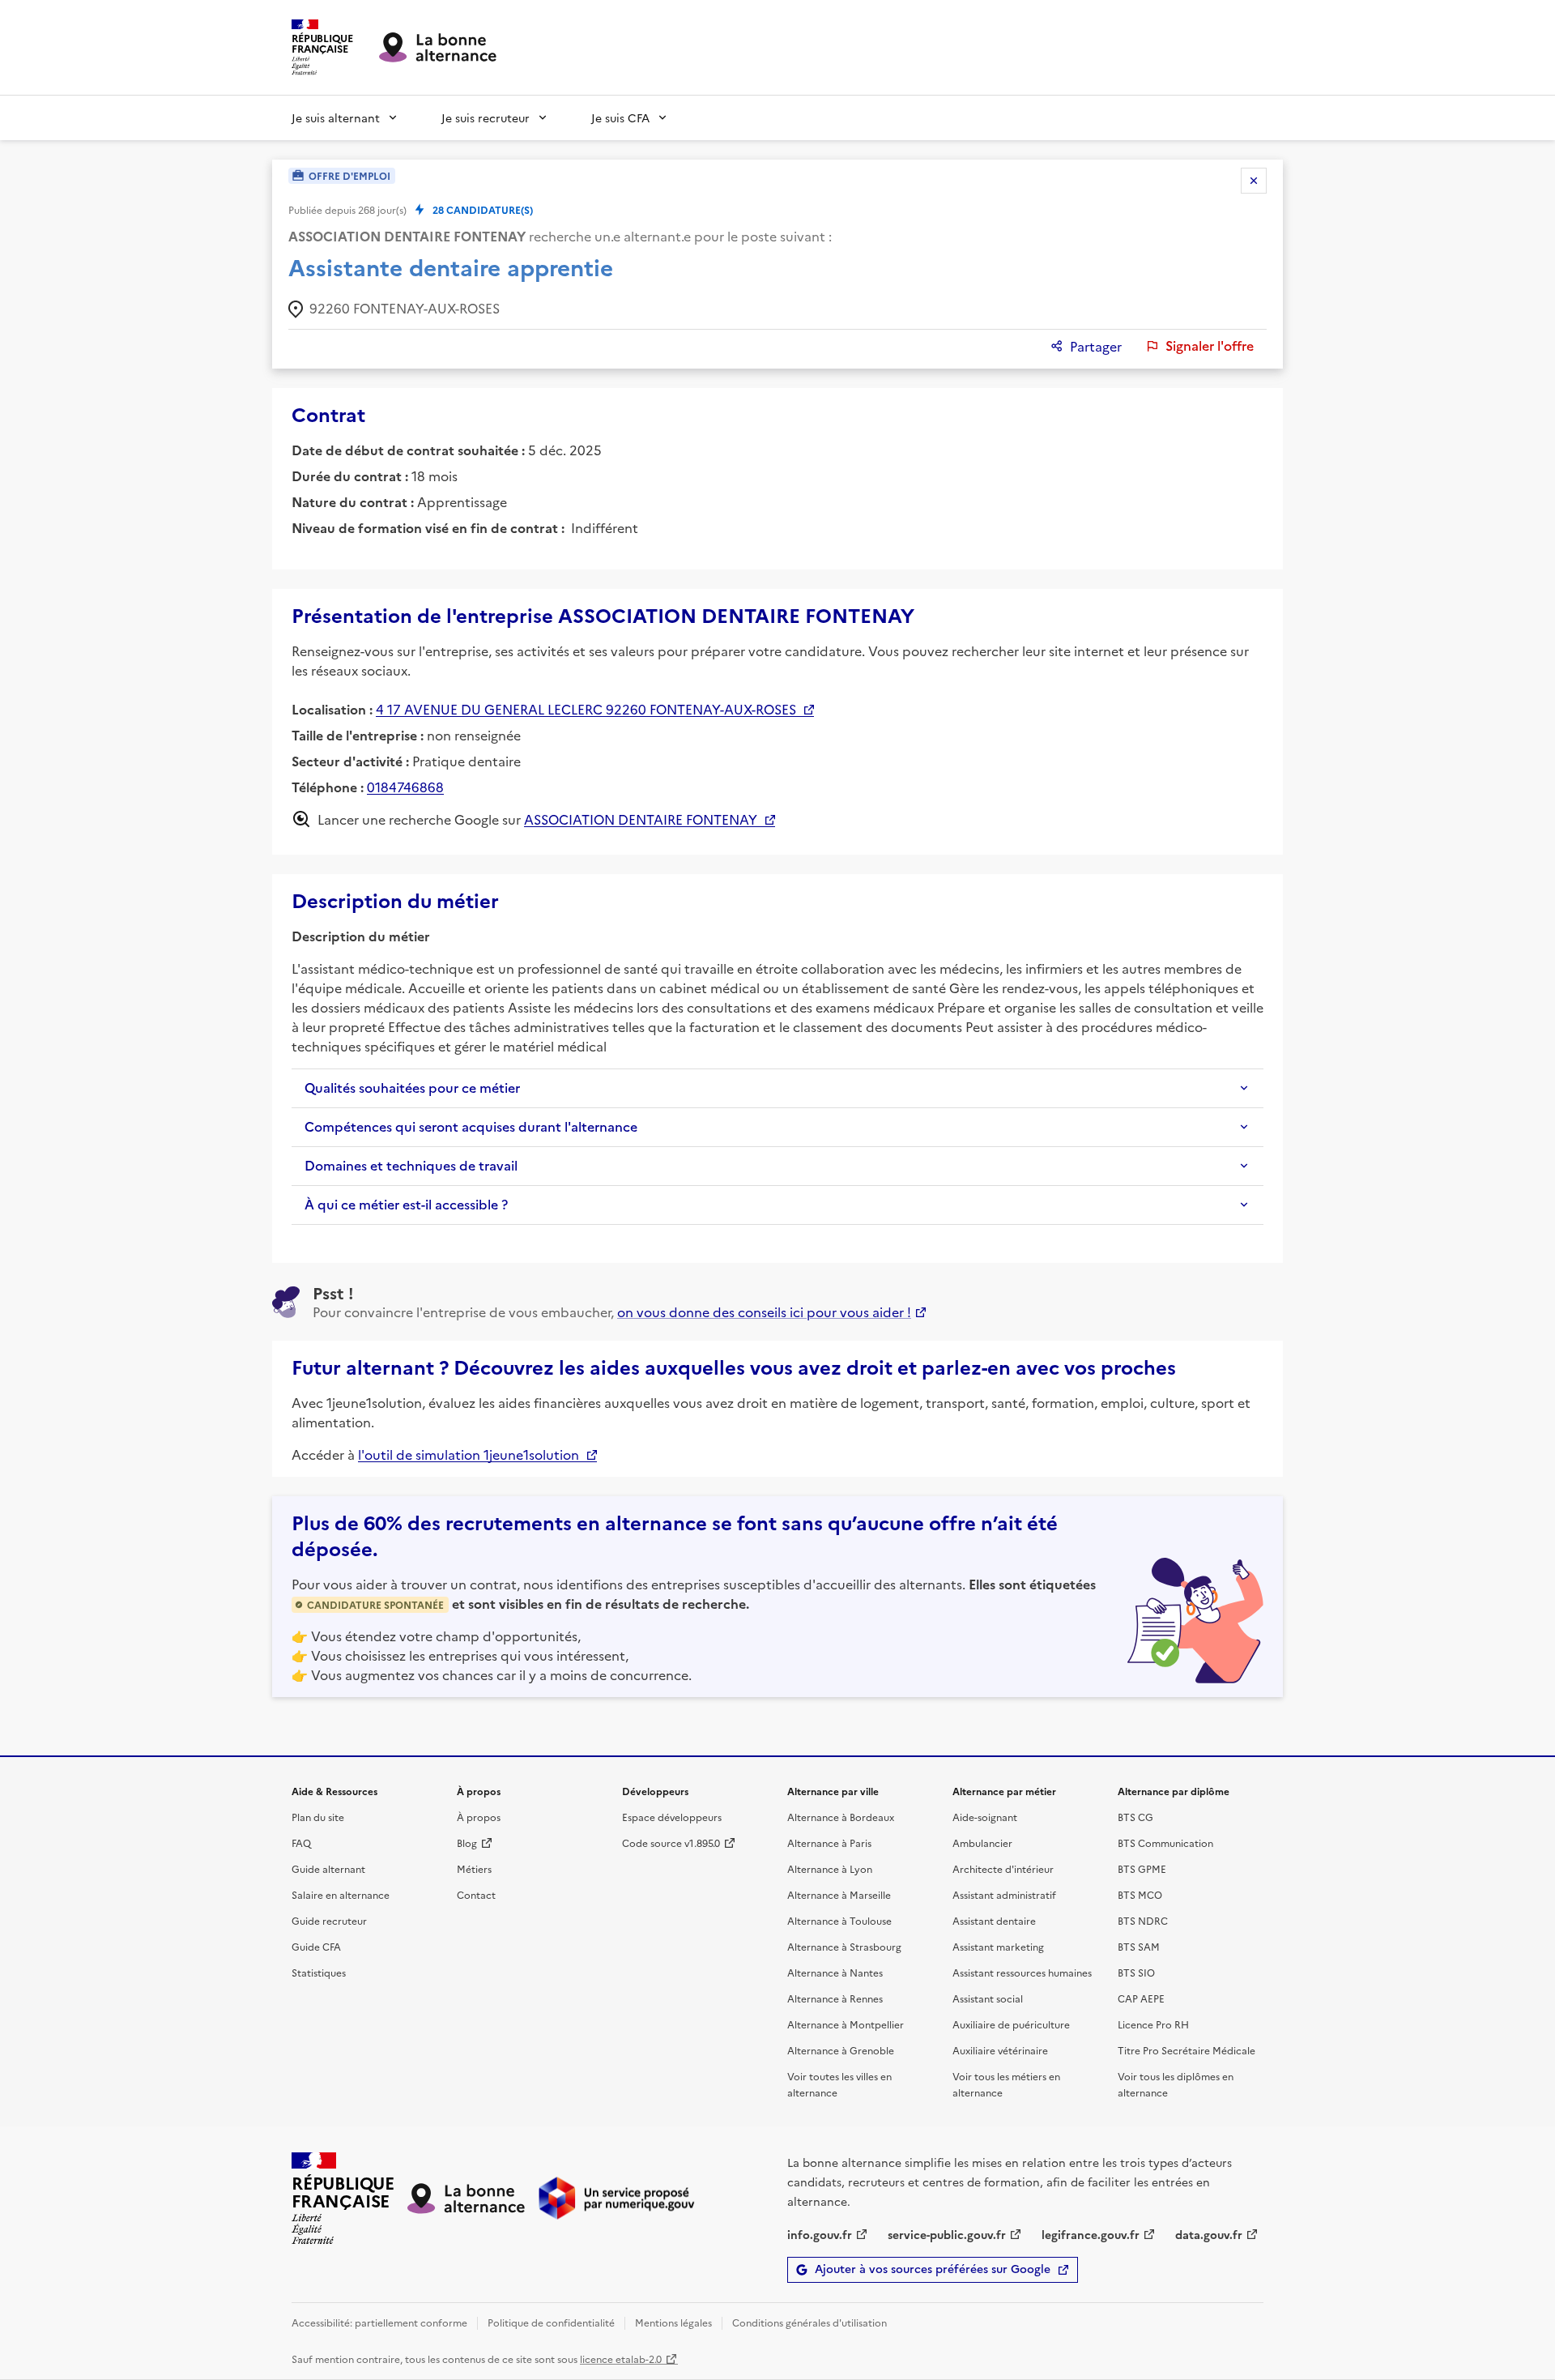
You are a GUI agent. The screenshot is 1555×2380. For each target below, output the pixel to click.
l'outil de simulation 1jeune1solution (469, 1454)
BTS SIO (1136, 1972)
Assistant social (988, 1998)
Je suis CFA (620, 117)
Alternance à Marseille (839, 1894)
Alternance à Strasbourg (844, 1946)
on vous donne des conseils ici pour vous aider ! (764, 1312)
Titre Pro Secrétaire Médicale (1186, 2050)
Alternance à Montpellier (846, 2024)
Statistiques (319, 1972)
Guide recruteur (329, 1920)
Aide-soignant (985, 1817)
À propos (479, 1817)
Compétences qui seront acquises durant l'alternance (471, 1127)
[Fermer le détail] (1254, 181)
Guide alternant (328, 1868)
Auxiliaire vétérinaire (1000, 2050)
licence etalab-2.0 (621, 2359)
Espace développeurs (672, 1817)
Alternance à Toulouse (839, 1920)
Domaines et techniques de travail (411, 1166)
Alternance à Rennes (835, 1998)
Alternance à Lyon (830, 1868)
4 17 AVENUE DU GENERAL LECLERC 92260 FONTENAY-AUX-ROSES (586, 709)
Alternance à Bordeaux (841, 1817)
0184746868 (405, 787)
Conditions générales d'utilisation (809, 2322)
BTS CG (1135, 1817)
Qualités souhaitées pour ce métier (412, 1088)
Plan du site (318, 1817)
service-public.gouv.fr (947, 2234)
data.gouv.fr (1209, 2234)
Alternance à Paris (829, 1843)
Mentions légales (673, 2322)
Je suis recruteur (486, 117)
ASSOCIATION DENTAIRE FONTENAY (641, 819)
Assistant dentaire (994, 1920)
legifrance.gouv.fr (1091, 2234)
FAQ (301, 1843)
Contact (476, 1894)
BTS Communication (1165, 1843)
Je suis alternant (336, 117)
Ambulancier (982, 1843)
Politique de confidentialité (551, 2322)
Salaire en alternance (341, 1894)
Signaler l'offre (1210, 346)
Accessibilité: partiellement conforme (379, 2322)
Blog (467, 1843)
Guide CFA (316, 1946)
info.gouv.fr (820, 2234)
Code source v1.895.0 (671, 1843)
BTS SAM (1139, 1946)
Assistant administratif (1004, 1894)
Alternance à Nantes (835, 1972)
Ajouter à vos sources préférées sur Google (933, 2269)
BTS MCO (1140, 1894)
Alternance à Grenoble (841, 2050)
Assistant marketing (998, 1946)
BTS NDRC (1143, 1920)
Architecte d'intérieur (1003, 1868)
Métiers (474, 1868)
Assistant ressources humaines (1022, 1972)
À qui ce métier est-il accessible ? (406, 1205)
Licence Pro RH (1153, 2024)
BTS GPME (1142, 1868)
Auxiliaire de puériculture (1011, 2024)
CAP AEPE (1141, 1998)
